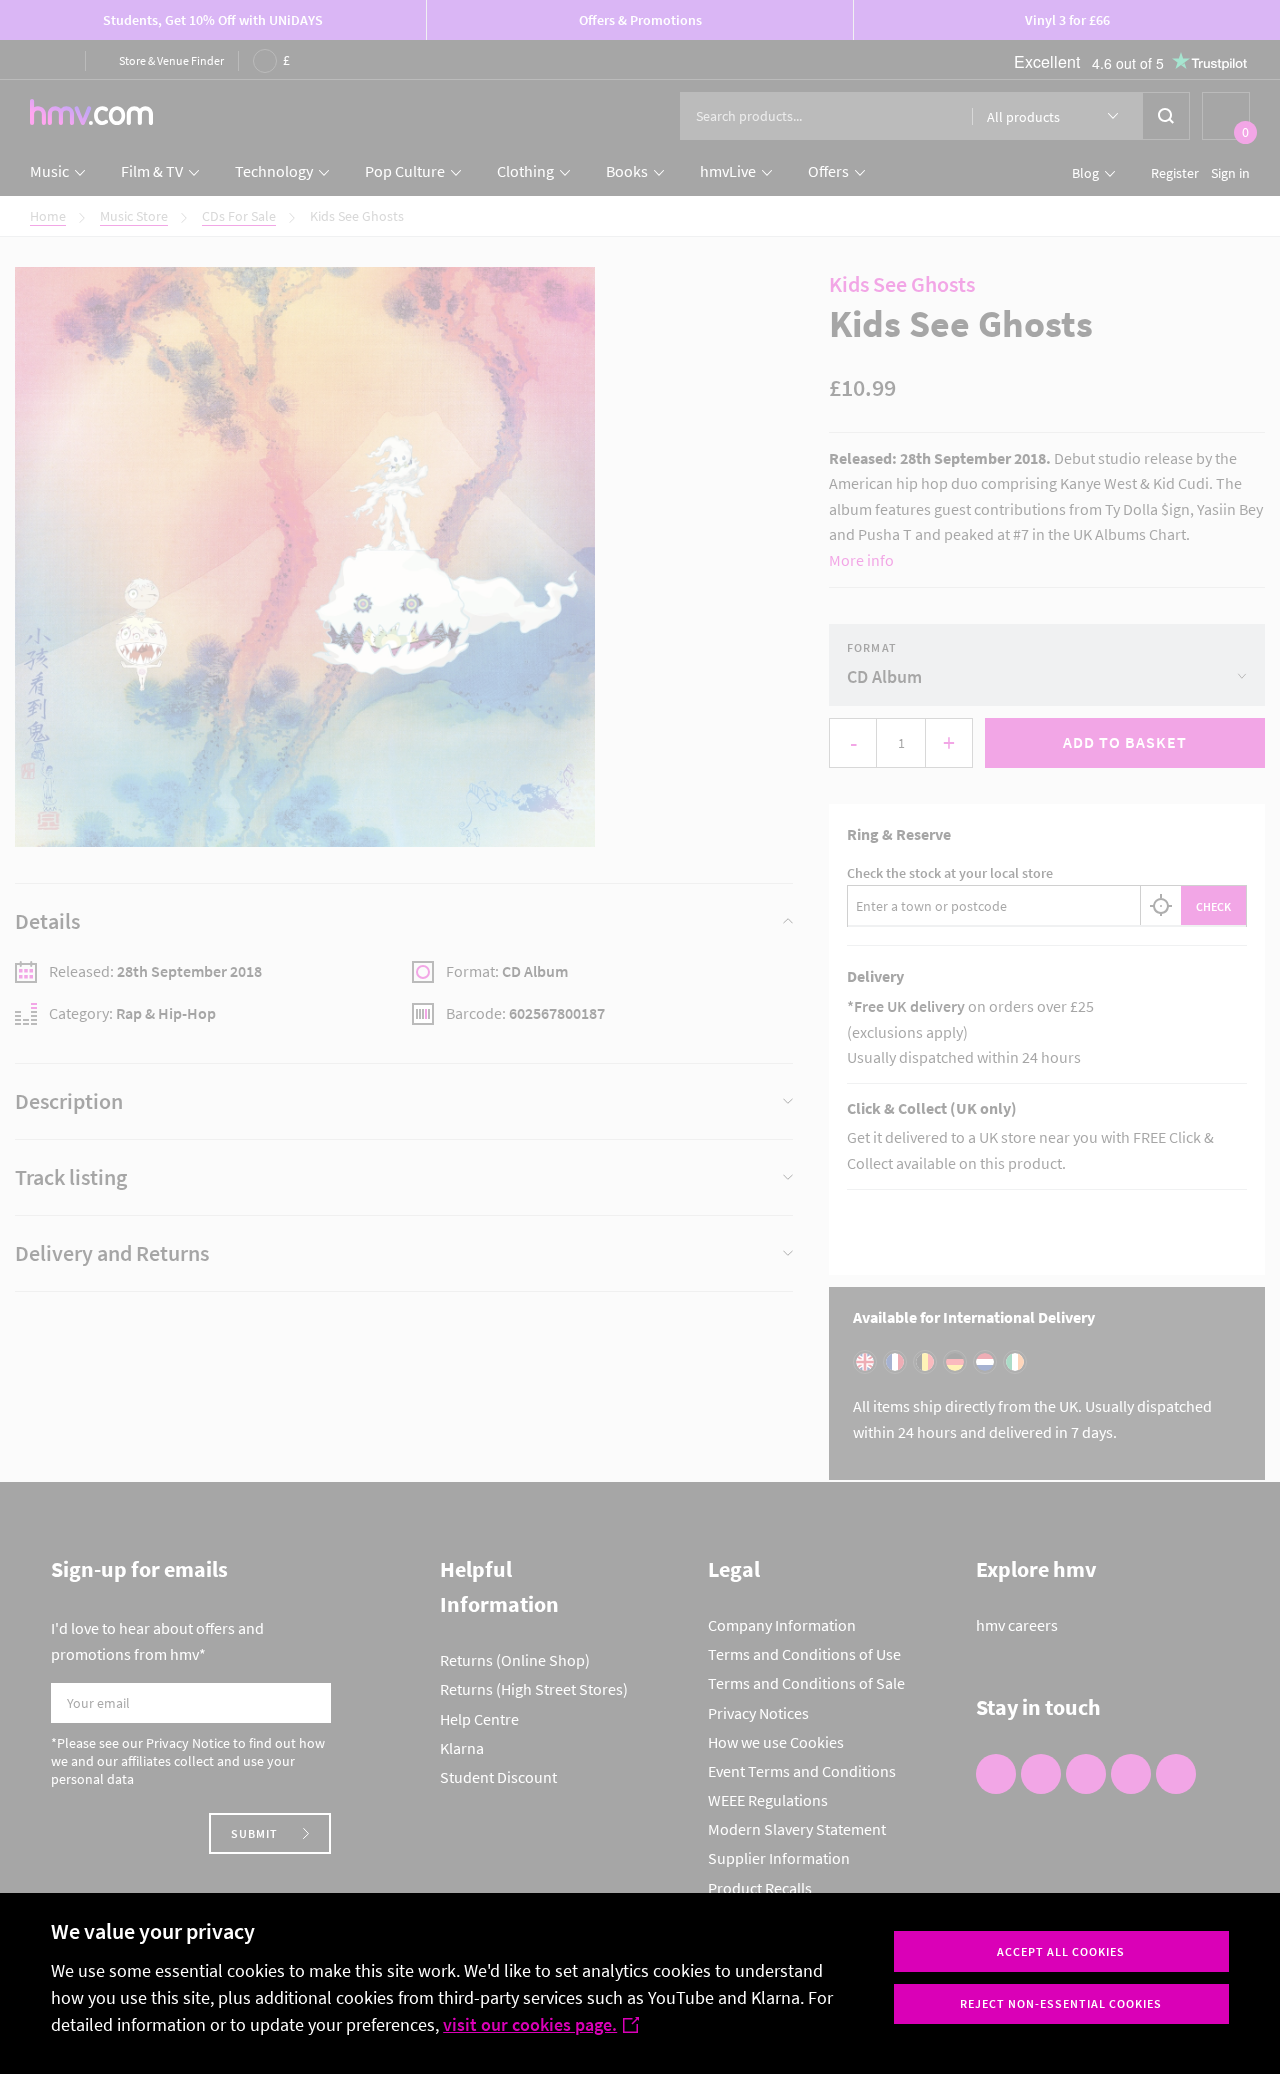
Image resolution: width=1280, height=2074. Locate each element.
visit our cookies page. (530, 2024)
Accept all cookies (1061, 1951)
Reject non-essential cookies (1061, 2003)
